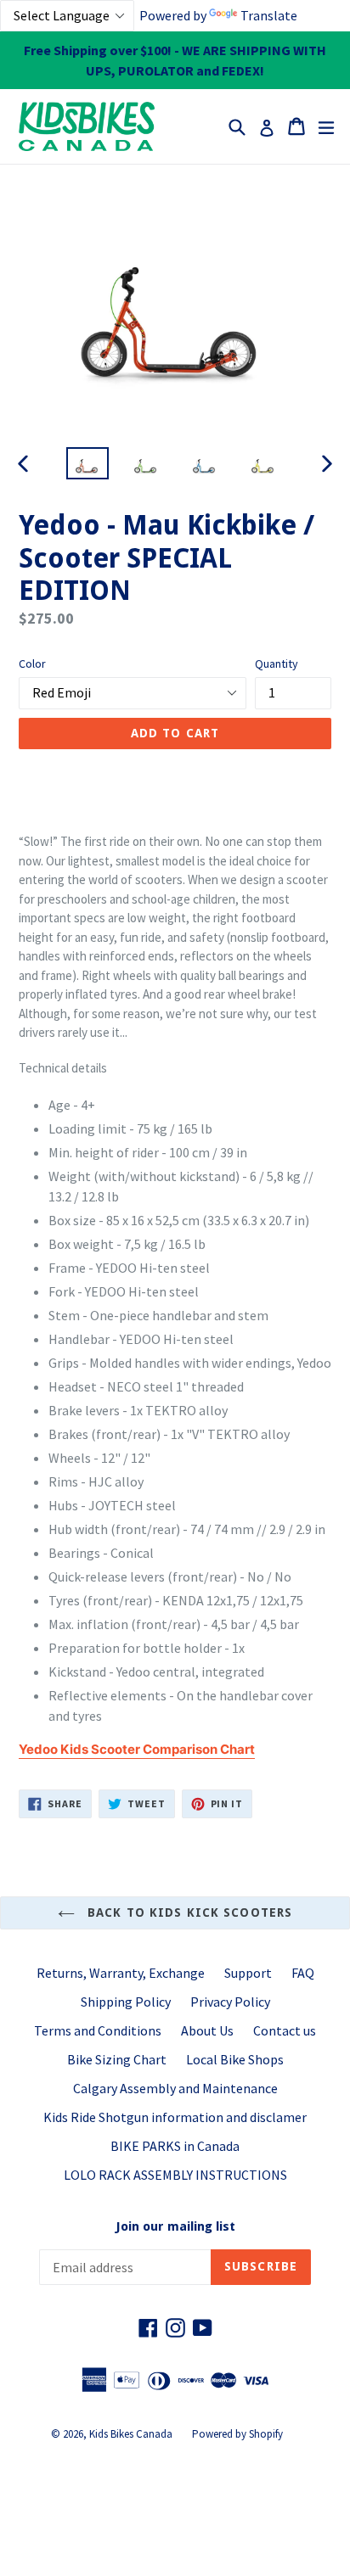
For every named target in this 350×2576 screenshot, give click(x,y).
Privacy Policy (230, 2002)
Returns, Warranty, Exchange (121, 1973)
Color (32, 664)
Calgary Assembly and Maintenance (175, 2088)
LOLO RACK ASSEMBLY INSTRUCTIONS (175, 2175)
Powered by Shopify (237, 2434)
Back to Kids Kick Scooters (188, 1912)
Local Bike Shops (235, 2059)
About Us (207, 2030)
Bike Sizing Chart (117, 2059)
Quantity (277, 664)
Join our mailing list (175, 2226)
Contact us (285, 2030)
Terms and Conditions (98, 2030)
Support (248, 1973)
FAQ (303, 1973)
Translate (269, 15)
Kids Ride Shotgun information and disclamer (175, 2117)
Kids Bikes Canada (131, 2434)
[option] (87, 464)
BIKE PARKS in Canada (175, 2146)
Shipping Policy (126, 2002)
